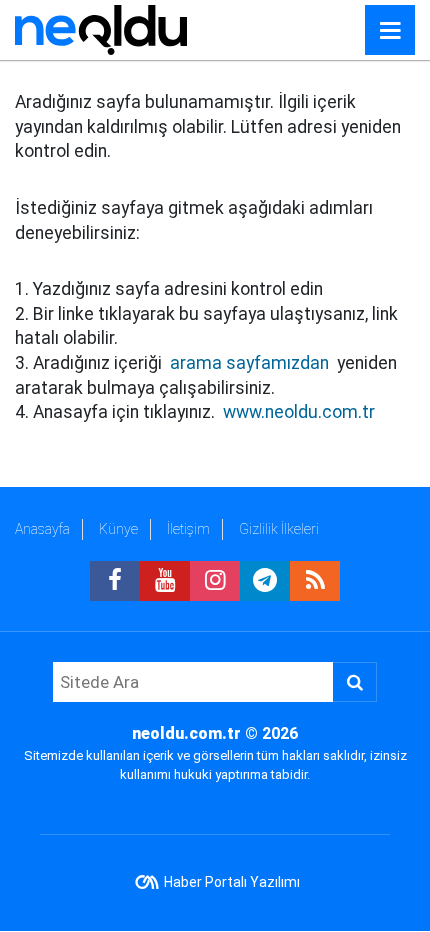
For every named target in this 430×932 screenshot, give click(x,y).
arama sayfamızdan (249, 363)
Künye (118, 529)
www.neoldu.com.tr (299, 412)
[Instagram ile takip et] (215, 581)
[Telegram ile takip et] (265, 581)
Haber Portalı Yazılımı (232, 882)
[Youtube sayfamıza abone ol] (165, 581)
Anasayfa (42, 529)
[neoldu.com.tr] (101, 28)
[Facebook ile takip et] (115, 581)
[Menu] (390, 31)
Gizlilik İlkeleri (279, 529)
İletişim (188, 529)
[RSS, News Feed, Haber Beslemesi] (315, 581)
